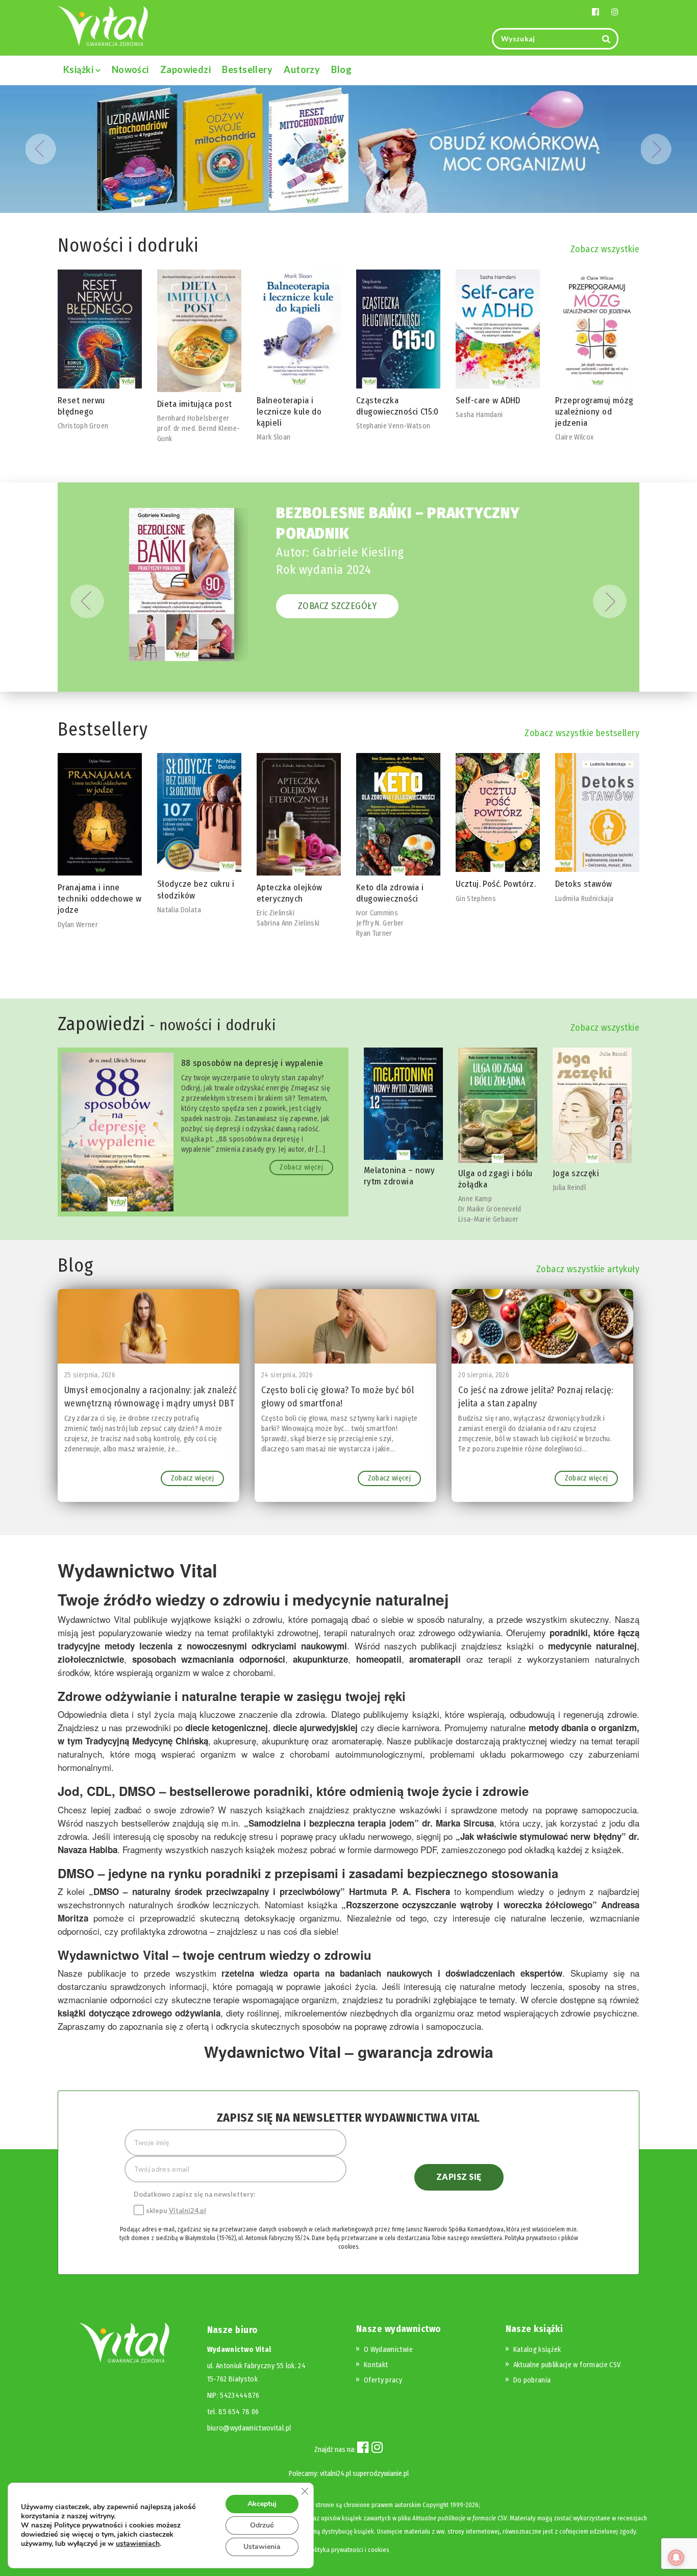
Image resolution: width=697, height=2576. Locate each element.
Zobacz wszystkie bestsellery (582, 733)
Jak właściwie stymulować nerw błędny (541, 1836)
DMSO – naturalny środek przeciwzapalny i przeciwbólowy (217, 1891)
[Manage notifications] (676, 2558)
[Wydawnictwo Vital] (103, 25)
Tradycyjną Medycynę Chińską (146, 1741)
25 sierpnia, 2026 (90, 1375)
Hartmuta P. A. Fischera (399, 1891)
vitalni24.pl (335, 2474)
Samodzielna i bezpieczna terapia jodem (331, 1823)
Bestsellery (247, 69)
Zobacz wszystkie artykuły (588, 1269)
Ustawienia (262, 2547)
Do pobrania (532, 2380)
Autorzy (302, 69)
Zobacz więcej (301, 1167)
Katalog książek (537, 2350)
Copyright (435, 2505)
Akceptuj (262, 2504)
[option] (100, 357)
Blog (341, 69)
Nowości (130, 69)
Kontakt (376, 2365)
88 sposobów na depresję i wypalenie (252, 1063)
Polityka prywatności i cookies (348, 2550)
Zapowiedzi (186, 69)
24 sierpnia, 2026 (287, 1375)
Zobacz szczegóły (337, 606)
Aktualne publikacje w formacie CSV (567, 2365)
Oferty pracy (383, 2380)
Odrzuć (262, 2525)
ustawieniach (138, 2544)
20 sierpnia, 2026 (484, 1375)
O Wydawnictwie (388, 2350)
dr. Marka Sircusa (458, 1823)
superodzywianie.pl (381, 2474)
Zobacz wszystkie (605, 249)
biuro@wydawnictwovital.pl (249, 2428)
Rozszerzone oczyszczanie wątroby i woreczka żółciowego (469, 1905)
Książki (79, 69)
